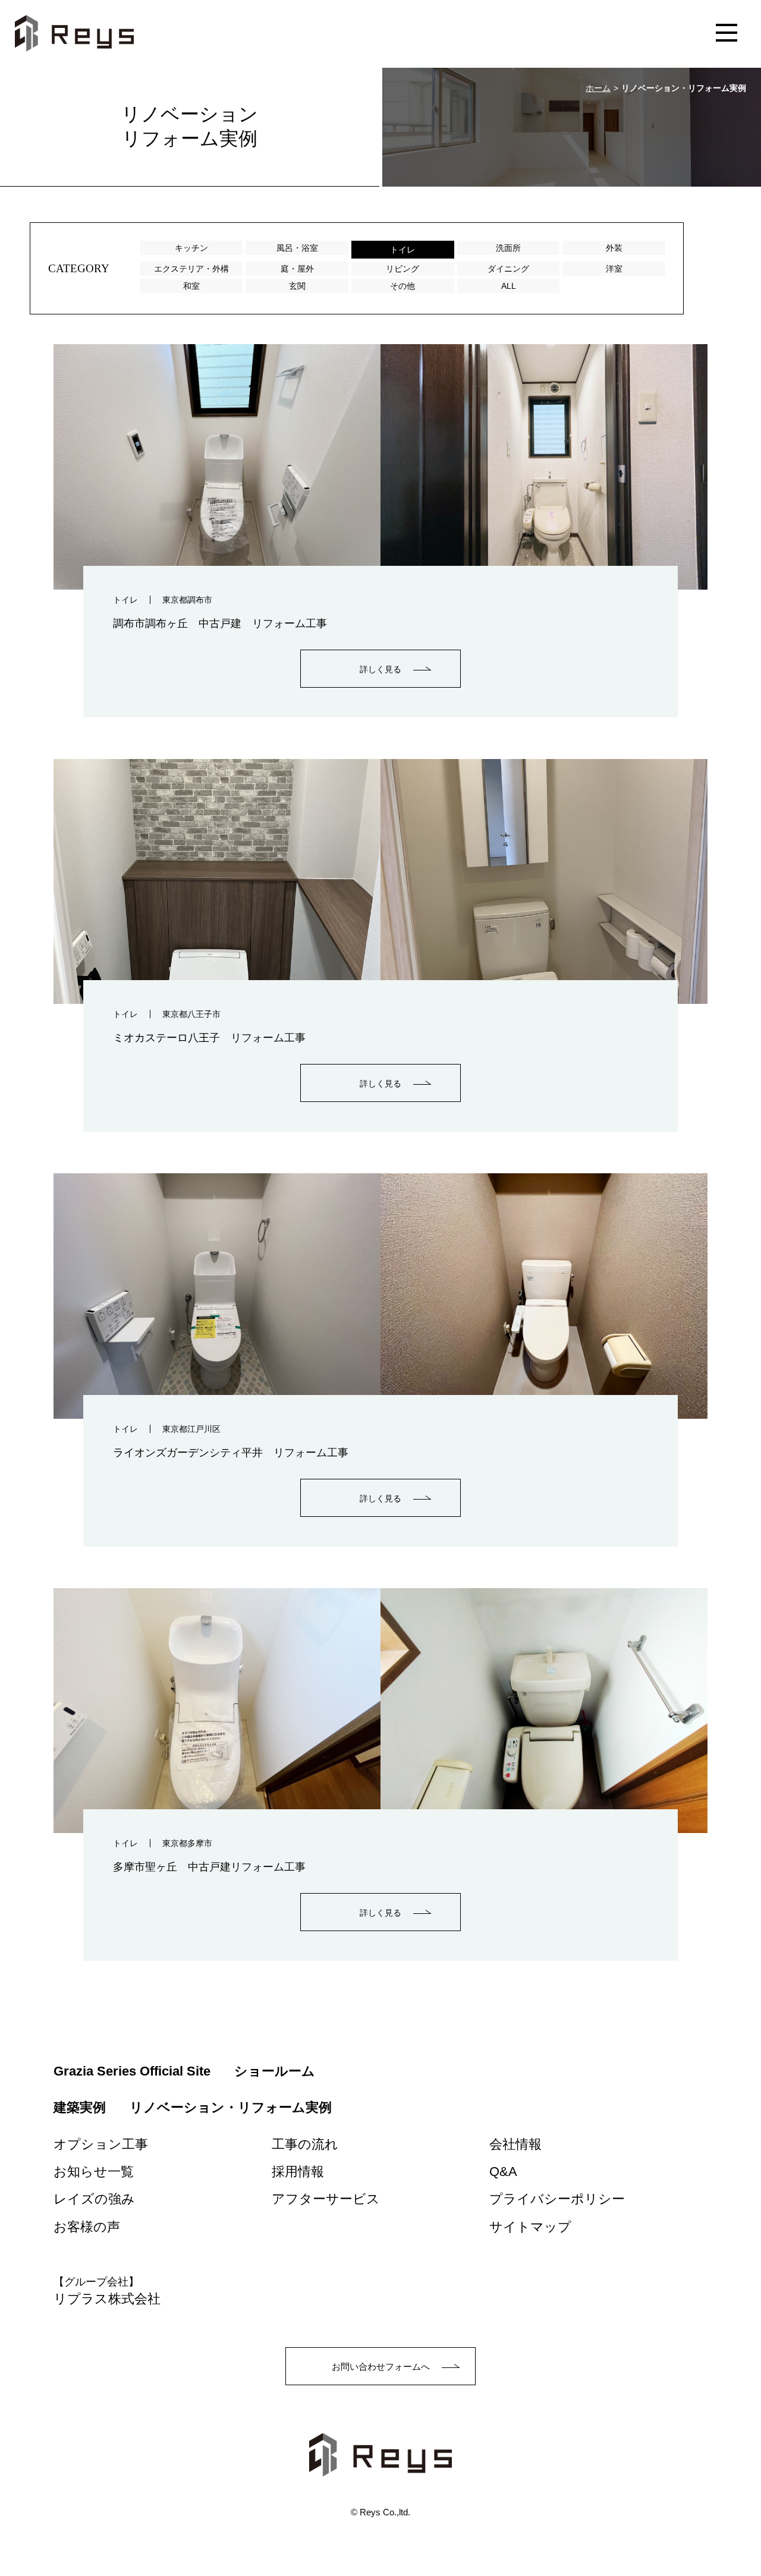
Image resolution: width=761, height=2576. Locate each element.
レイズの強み (94, 2199)
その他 (402, 286)
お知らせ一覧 (94, 2172)
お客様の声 (87, 2227)
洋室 (614, 269)
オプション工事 (101, 2144)
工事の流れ (305, 2144)
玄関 (297, 286)
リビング (402, 269)
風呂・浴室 (297, 248)
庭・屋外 (297, 269)
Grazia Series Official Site (132, 2071)
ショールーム (275, 2071)
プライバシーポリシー (557, 2199)
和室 (191, 286)
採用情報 (298, 2172)
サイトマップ (530, 2227)
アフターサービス (326, 2199)
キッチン (191, 248)
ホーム (598, 88)
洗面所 (508, 248)
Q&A (503, 2172)
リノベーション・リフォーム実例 (231, 2107)
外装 (614, 248)
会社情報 (515, 2144)
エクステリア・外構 (191, 269)
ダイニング (508, 269)
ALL (509, 286)
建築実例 (80, 2107)
